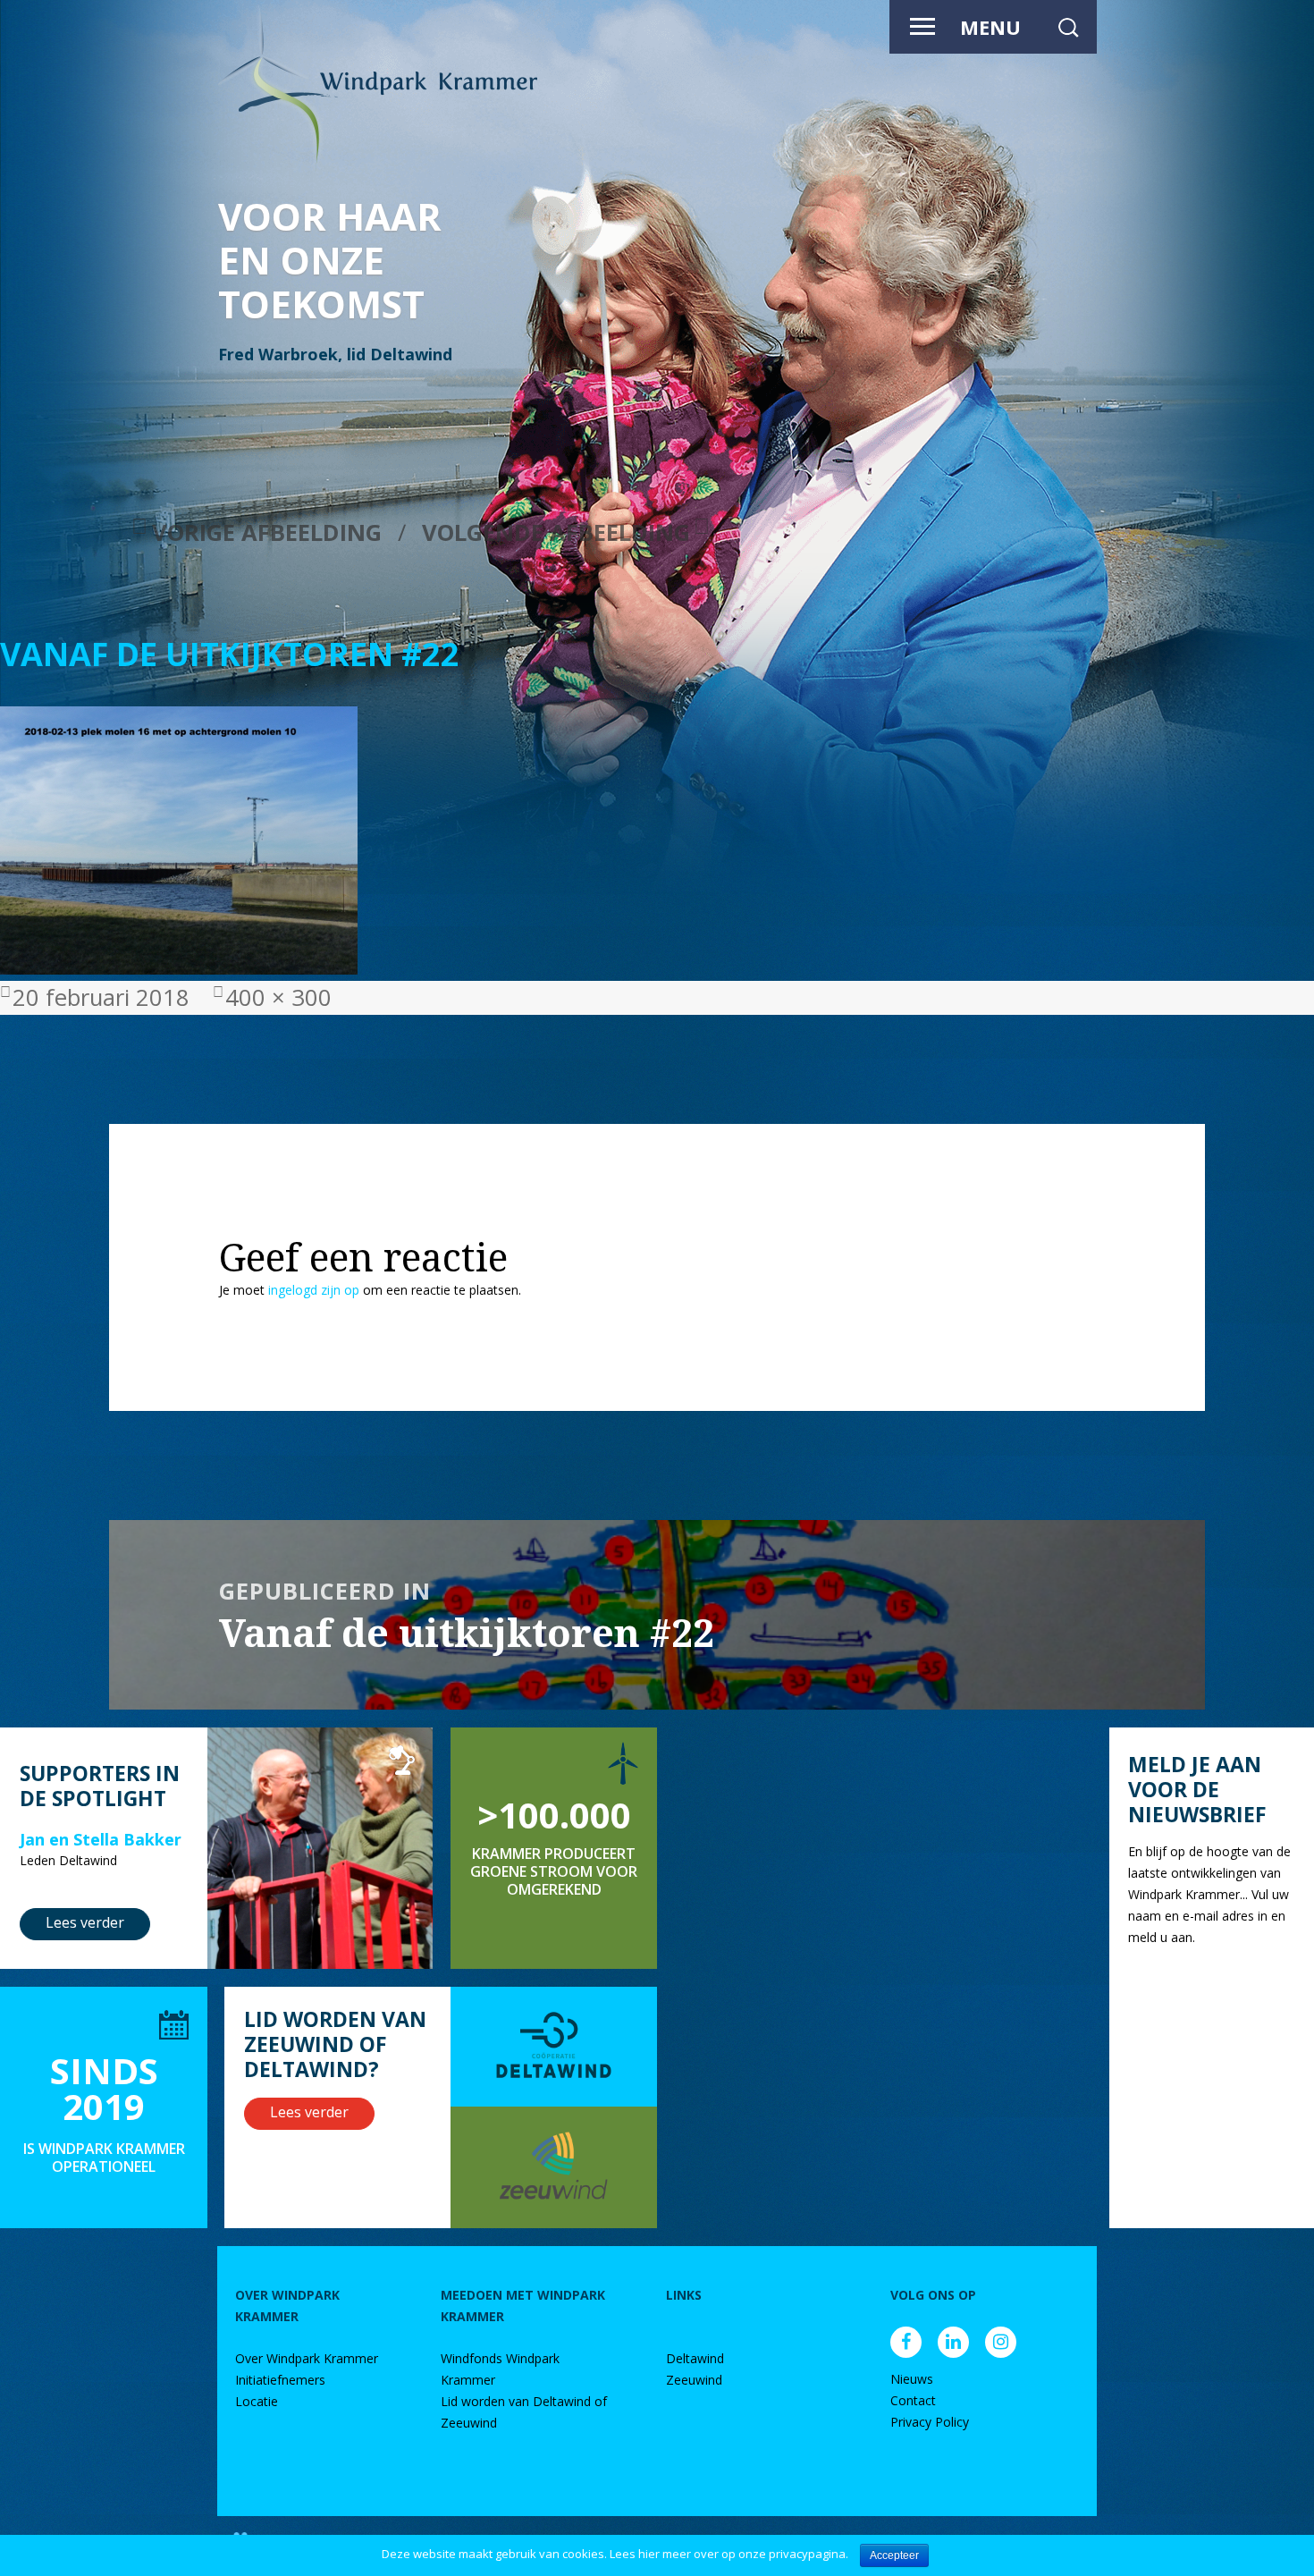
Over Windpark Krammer (307, 2358)
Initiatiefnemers (280, 2380)
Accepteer (894, 2555)
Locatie (257, 2401)
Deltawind (695, 2358)
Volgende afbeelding (556, 532)
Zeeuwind (694, 2380)
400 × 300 (278, 997)
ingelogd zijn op (314, 1290)
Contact (913, 2400)
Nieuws (912, 2379)
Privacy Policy (930, 2422)
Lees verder (85, 1922)
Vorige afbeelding (267, 532)
